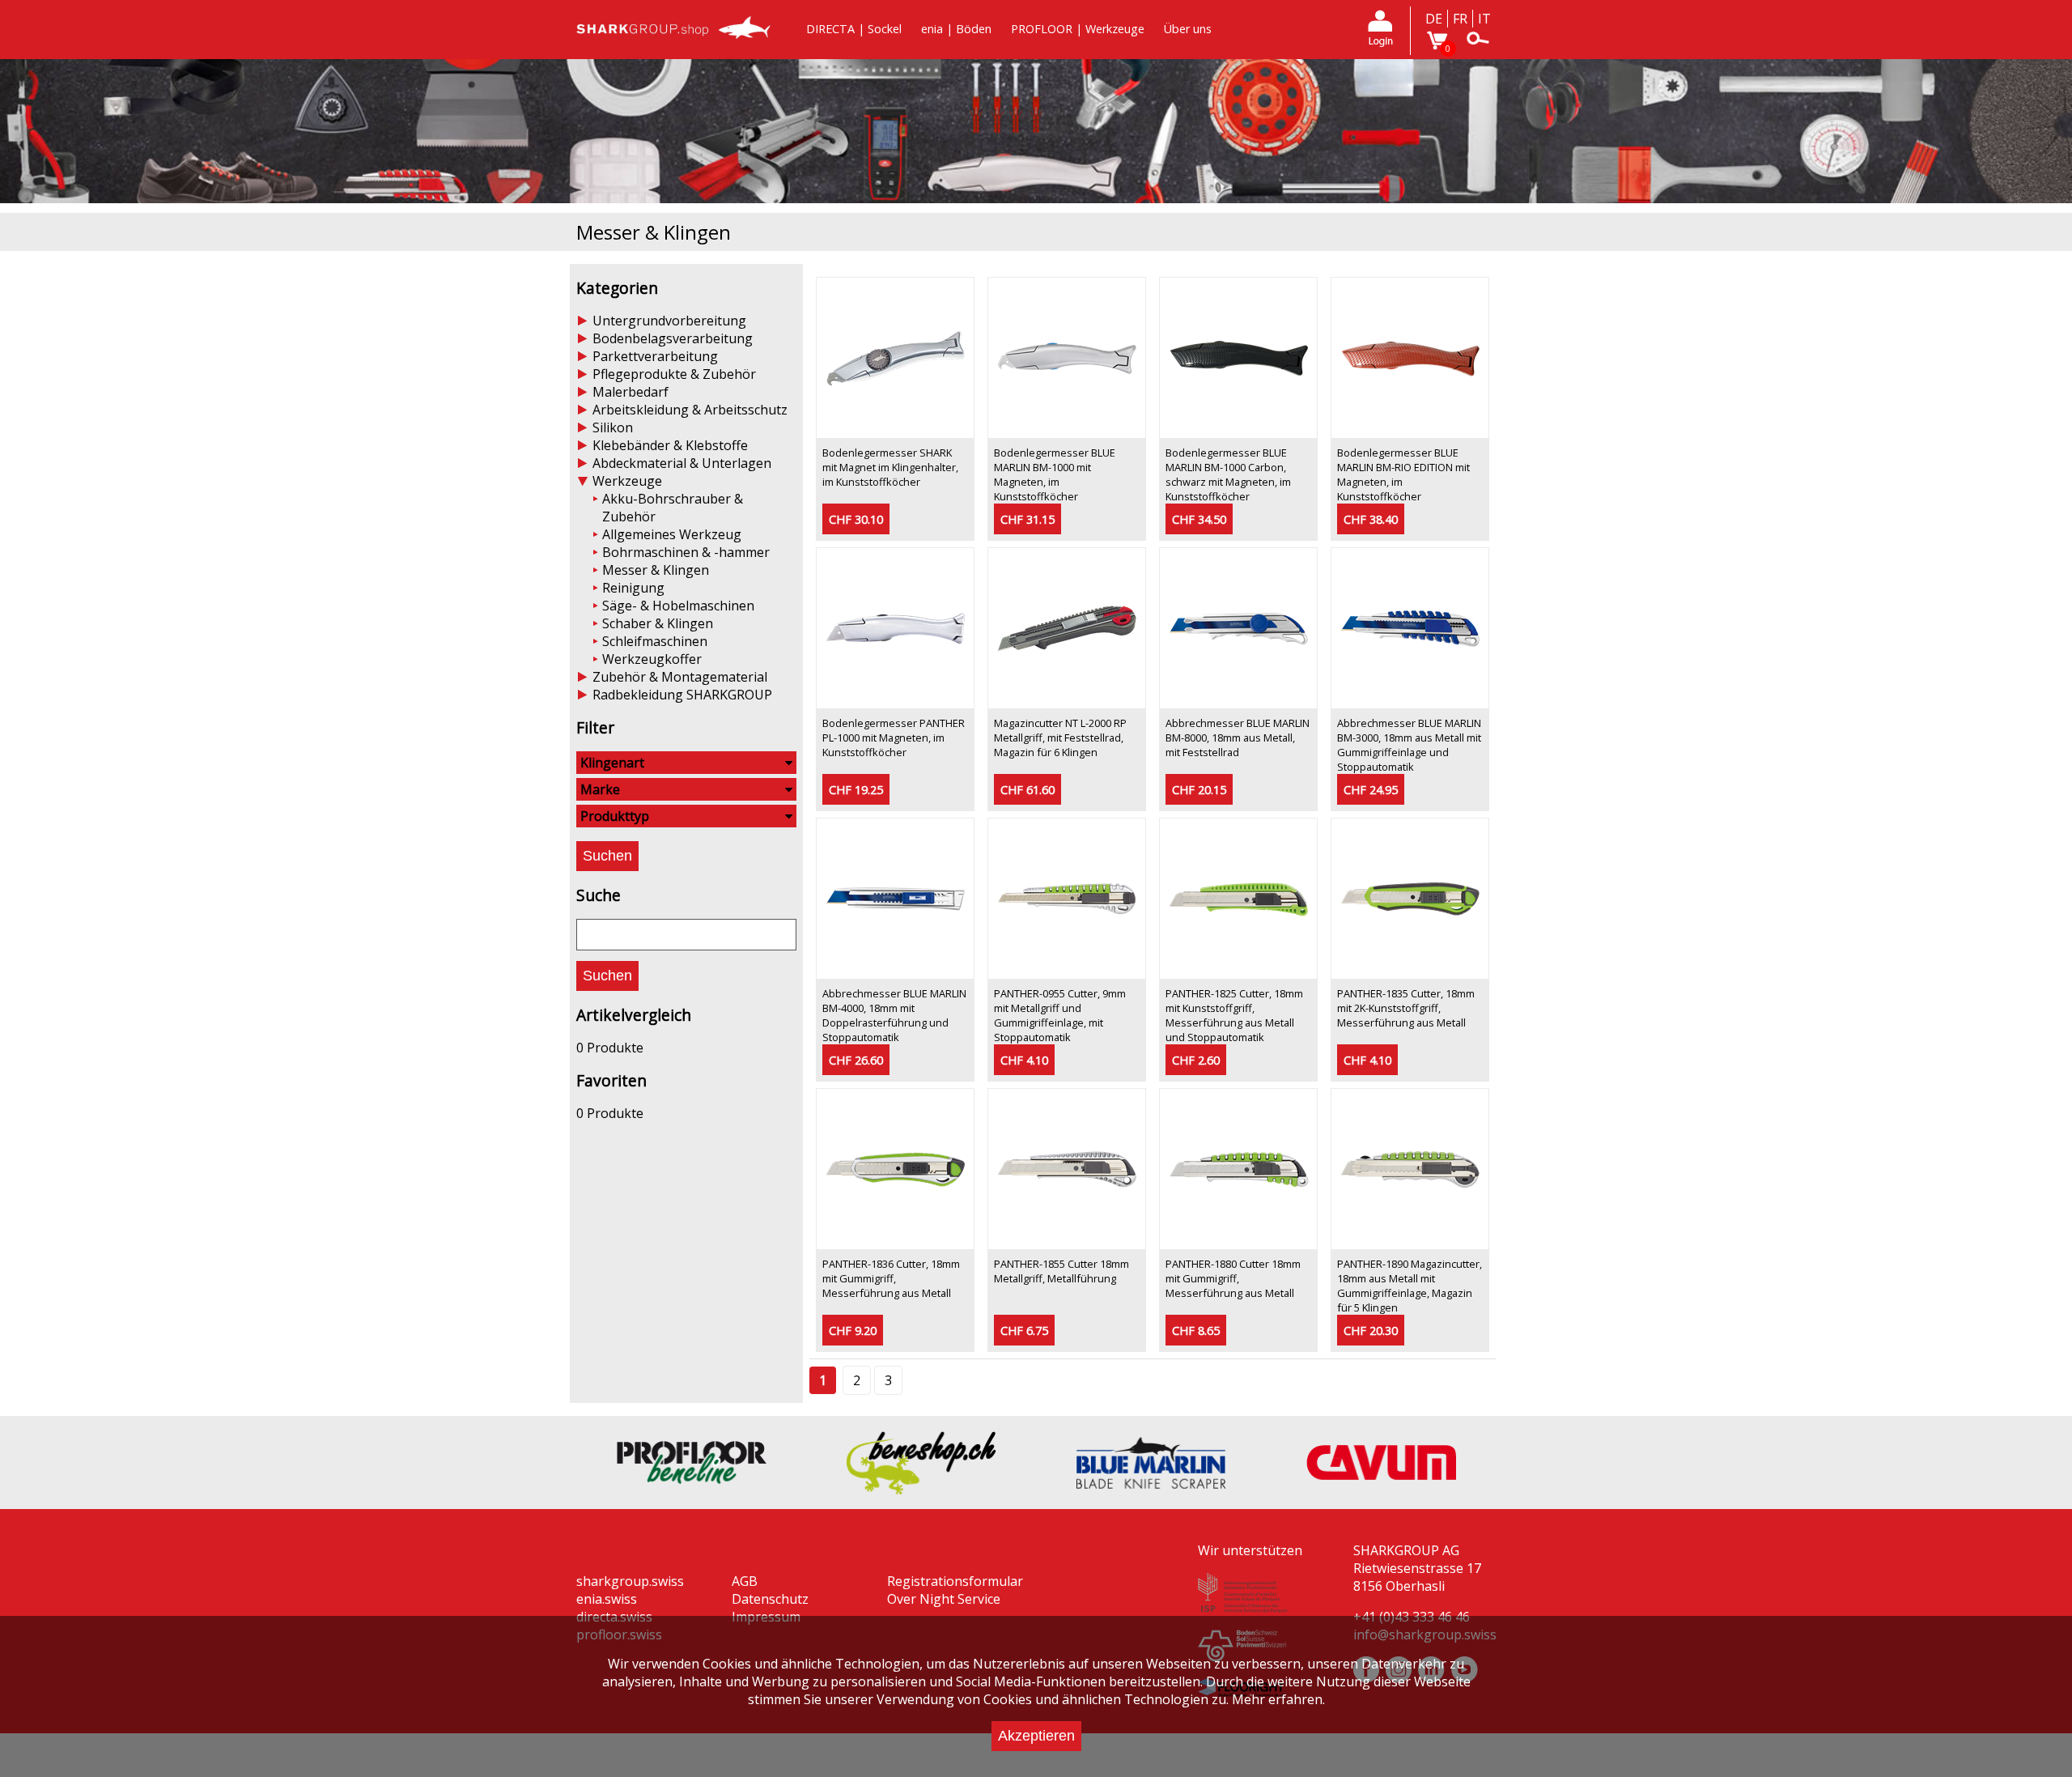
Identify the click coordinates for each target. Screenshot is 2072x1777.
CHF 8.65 (1196, 1331)
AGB (745, 1581)
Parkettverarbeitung (655, 356)
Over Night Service (944, 1599)
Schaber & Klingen (658, 623)
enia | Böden (956, 29)
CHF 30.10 (856, 519)
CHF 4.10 (1024, 1060)
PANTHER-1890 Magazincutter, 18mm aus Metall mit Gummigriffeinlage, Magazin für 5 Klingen (1410, 1286)
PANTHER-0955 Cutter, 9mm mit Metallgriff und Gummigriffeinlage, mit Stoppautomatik (1060, 1015)
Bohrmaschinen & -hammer (686, 552)
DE (1434, 19)
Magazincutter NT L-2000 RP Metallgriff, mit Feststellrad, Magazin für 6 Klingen (1060, 738)
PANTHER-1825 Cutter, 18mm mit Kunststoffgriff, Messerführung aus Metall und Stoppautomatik (1234, 1015)
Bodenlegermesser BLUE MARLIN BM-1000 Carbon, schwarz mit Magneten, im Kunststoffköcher (1228, 474)
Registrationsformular (955, 1581)
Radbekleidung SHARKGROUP (682, 695)
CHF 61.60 (1028, 790)
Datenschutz (770, 1599)
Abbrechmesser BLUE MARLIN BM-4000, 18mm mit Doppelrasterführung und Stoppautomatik (894, 1015)
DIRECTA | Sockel (854, 29)
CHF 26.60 (856, 1060)
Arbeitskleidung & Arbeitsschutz (690, 410)
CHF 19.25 (856, 790)
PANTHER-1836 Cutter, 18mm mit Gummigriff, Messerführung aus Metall (891, 1278)
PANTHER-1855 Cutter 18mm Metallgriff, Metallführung (1061, 1271)
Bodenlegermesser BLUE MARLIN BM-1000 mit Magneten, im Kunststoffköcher (1055, 474)
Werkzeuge (627, 481)
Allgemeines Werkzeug (672, 534)
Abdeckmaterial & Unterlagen (682, 463)
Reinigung (633, 588)
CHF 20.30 (1371, 1331)
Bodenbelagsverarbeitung (673, 338)
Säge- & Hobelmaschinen (678, 606)
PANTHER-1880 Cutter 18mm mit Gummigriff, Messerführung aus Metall (1233, 1278)
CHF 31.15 (1028, 519)
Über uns (1188, 29)
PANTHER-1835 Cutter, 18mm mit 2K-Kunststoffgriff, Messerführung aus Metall (1406, 1008)
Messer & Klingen (656, 570)
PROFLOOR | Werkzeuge (1078, 29)
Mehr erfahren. (1278, 1699)
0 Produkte (610, 1048)
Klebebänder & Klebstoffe (670, 445)
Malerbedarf (631, 392)
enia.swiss (607, 1599)
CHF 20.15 (1199, 790)
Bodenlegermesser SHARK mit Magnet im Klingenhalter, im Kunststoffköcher (890, 467)
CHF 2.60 (1196, 1060)
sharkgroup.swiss (630, 1581)
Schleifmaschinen (655, 641)
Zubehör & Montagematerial (680, 677)
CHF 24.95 (1371, 790)
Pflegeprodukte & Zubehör (674, 374)
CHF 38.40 (1371, 519)
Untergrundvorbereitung (669, 321)
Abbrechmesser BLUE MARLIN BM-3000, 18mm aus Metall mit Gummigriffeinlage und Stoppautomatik (1409, 745)
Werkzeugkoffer (652, 659)
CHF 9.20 (853, 1331)
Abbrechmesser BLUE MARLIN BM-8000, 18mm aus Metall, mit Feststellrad (1238, 738)
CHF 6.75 (1024, 1331)
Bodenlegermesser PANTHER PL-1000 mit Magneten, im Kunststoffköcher (894, 738)
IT (1484, 19)
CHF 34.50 (1199, 519)
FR (1460, 19)
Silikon (613, 427)
